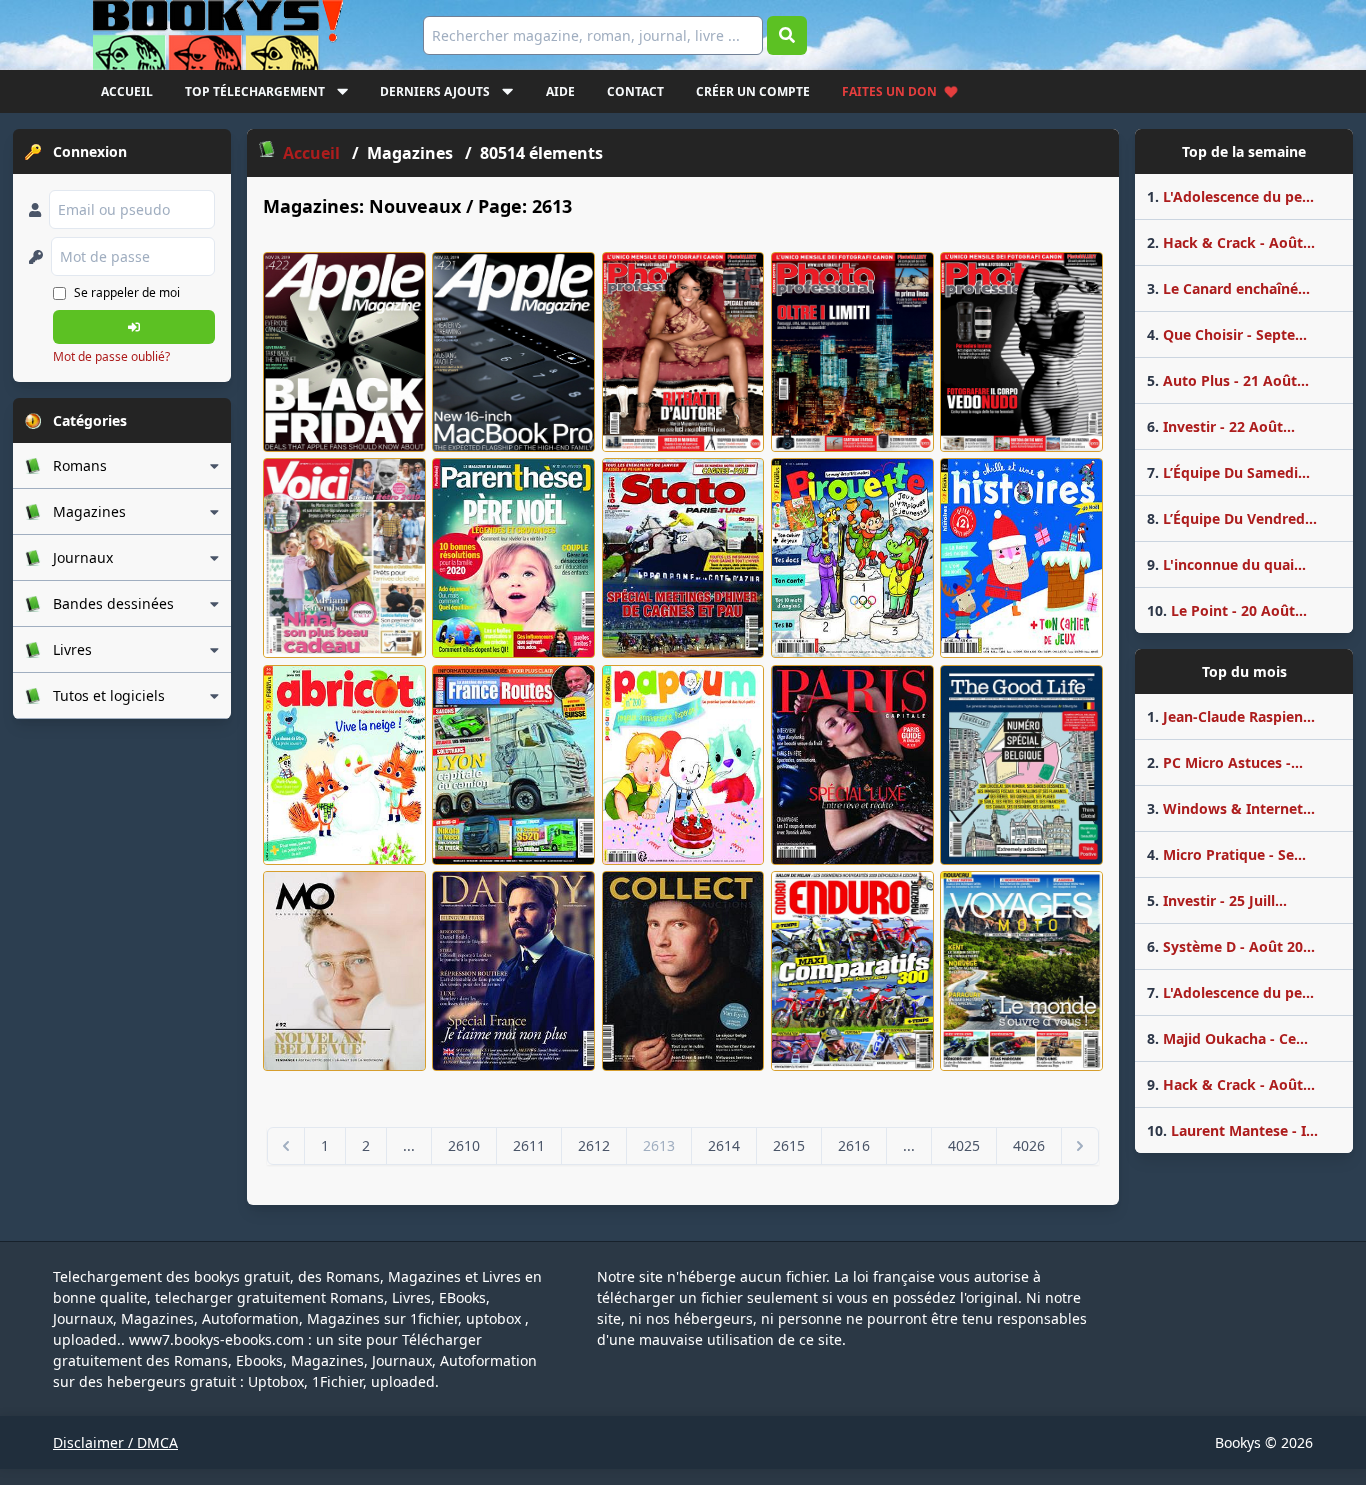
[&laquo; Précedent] (286, 1146)
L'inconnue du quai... (1226, 564)
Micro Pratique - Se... (1226, 854)
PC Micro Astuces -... (1225, 762)
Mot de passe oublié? (111, 356)
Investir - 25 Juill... (1217, 900)
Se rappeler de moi (127, 292)
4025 (964, 1145)
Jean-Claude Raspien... (1231, 716)
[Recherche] (787, 35)
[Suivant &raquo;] (1080, 1146)
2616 (854, 1145)
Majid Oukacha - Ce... (1227, 1038)
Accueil (127, 91)
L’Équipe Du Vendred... (1232, 518)
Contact (635, 91)
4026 (1029, 1145)
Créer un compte (753, 91)
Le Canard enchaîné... (1228, 288)
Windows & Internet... (1231, 808)
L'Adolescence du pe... (1230, 196)
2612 (594, 1145)
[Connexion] (134, 327)
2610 (464, 1145)
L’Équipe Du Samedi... (1228, 472)
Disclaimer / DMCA (115, 1442)
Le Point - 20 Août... (1227, 610)
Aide (560, 91)
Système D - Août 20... (1231, 946)
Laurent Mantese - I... (1232, 1130)
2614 (724, 1145)
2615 (789, 1145)
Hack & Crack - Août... (1231, 242)
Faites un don (889, 91)
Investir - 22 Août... (1221, 426)
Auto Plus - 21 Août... (1228, 380)
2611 (529, 1145)
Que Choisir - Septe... (1227, 334)
